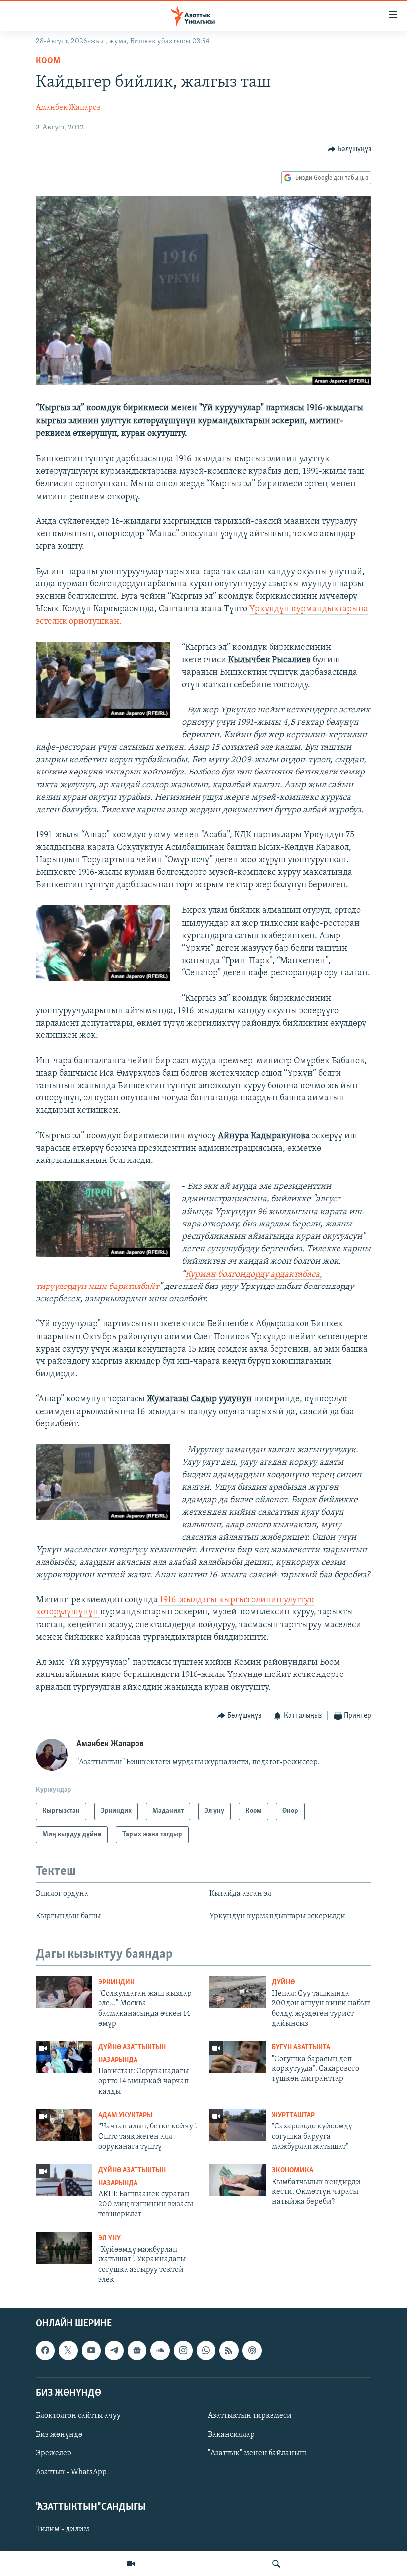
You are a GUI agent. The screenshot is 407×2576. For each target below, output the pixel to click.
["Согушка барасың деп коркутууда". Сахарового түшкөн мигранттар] (238, 2057)
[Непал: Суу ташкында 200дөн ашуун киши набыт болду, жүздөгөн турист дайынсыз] (238, 1992)
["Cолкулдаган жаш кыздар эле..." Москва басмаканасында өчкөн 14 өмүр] (64, 1992)
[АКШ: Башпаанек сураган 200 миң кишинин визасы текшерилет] (64, 2180)
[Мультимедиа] (131, 2564)
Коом (48, 61)
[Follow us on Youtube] (91, 2350)
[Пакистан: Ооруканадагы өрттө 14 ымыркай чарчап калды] (64, 2057)
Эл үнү (109, 2238)
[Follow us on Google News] (137, 2350)
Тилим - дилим (63, 2529)
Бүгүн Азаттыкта (301, 2047)
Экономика (293, 2170)
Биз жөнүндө (59, 2435)
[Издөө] (276, 2564)
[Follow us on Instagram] (183, 2350)
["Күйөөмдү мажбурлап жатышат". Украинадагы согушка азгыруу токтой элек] (64, 2248)
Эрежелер (54, 2453)
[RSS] (229, 2350)
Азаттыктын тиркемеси (250, 2416)
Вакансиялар (231, 2435)
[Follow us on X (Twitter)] (68, 2350)
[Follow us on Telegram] (114, 2350)
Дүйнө (283, 1982)
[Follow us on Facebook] (45, 2350)
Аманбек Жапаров (68, 108)
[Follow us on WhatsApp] (206, 2350)
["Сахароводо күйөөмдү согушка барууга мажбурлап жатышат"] (238, 2125)
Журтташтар (293, 2115)
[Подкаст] (252, 2350)
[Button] (350, 149)
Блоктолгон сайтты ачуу (78, 2416)
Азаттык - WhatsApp (71, 2472)
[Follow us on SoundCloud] (160, 2350)
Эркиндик (116, 1982)
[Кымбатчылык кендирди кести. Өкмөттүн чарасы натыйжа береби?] (238, 2180)
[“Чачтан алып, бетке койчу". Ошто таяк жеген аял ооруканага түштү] (64, 2125)
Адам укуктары (125, 2115)
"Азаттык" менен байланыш (257, 2453)
